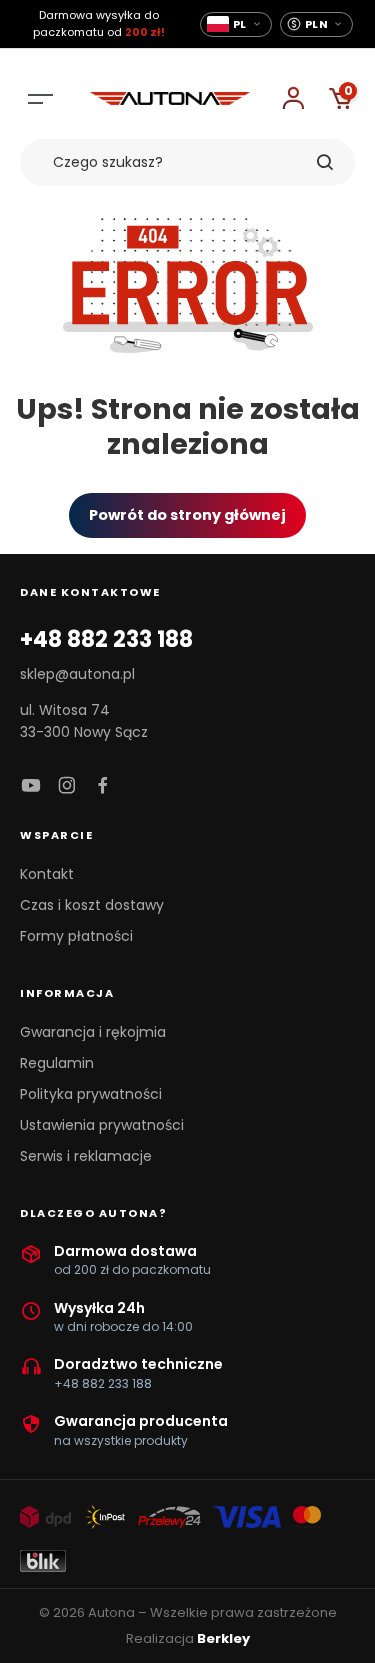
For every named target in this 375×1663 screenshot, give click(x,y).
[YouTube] (31, 786)
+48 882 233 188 (106, 640)
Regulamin (57, 1063)
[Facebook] (103, 786)
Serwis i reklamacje (86, 1156)
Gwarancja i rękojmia (93, 1032)
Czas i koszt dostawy (92, 905)
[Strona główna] (170, 99)
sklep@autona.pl (77, 674)
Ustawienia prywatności (102, 1125)
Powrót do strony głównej (187, 515)
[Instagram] (67, 786)
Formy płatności (76, 936)
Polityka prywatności (91, 1094)
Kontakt (47, 874)
